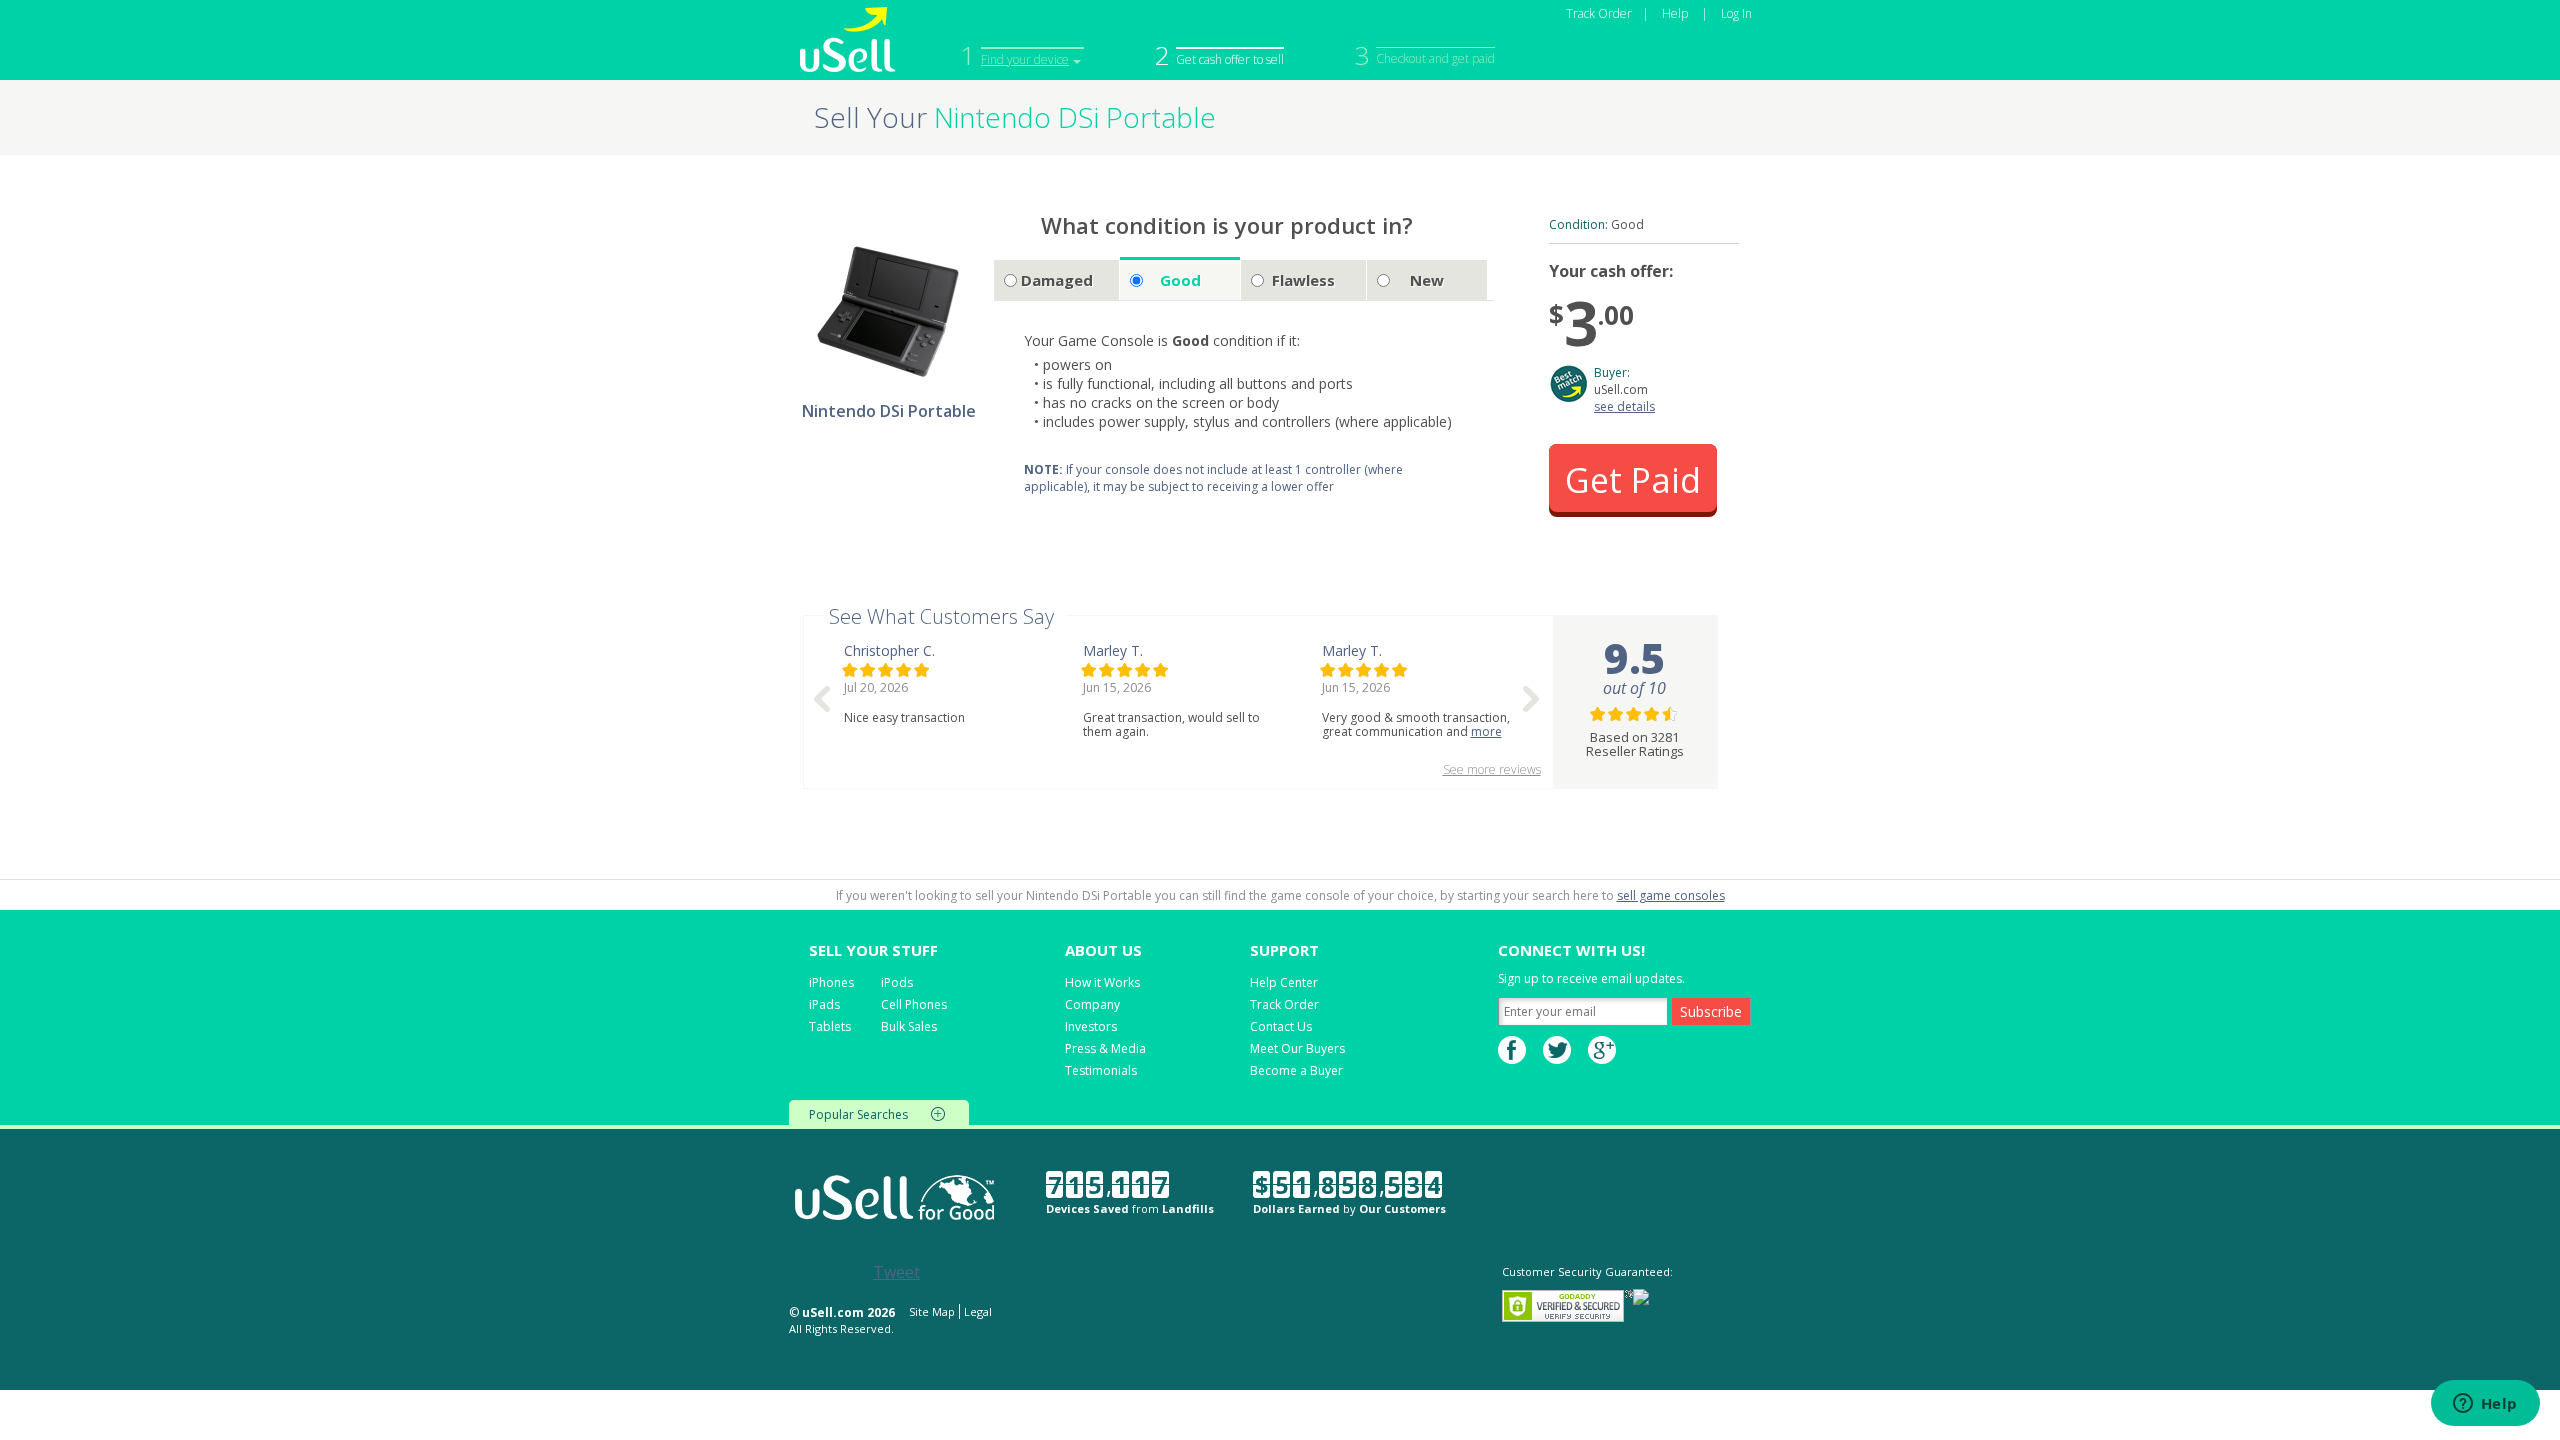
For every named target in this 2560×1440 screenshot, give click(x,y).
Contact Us (1281, 1026)
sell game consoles (1671, 895)
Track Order (1599, 13)
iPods (897, 982)
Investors (1091, 1026)
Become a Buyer (1296, 1070)
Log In (1736, 13)
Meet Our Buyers (1297, 1048)
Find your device (1025, 59)
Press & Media (1105, 1048)
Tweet (896, 1272)
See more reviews (1492, 769)
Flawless (1303, 280)
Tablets (830, 1026)
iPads (824, 1004)
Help (1675, 13)
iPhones (831, 982)
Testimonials (1101, 1070)
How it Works (1102, 982)
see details (1624, 406)
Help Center (1284, 982)
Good (1180, 280)
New (1427, 280)
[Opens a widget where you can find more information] (2485, 1405)
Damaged (1057, 280)
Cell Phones (914, 1004)
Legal (978, 1311)
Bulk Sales (909, 1026)
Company (1092, 1004)
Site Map (932, 1311)
